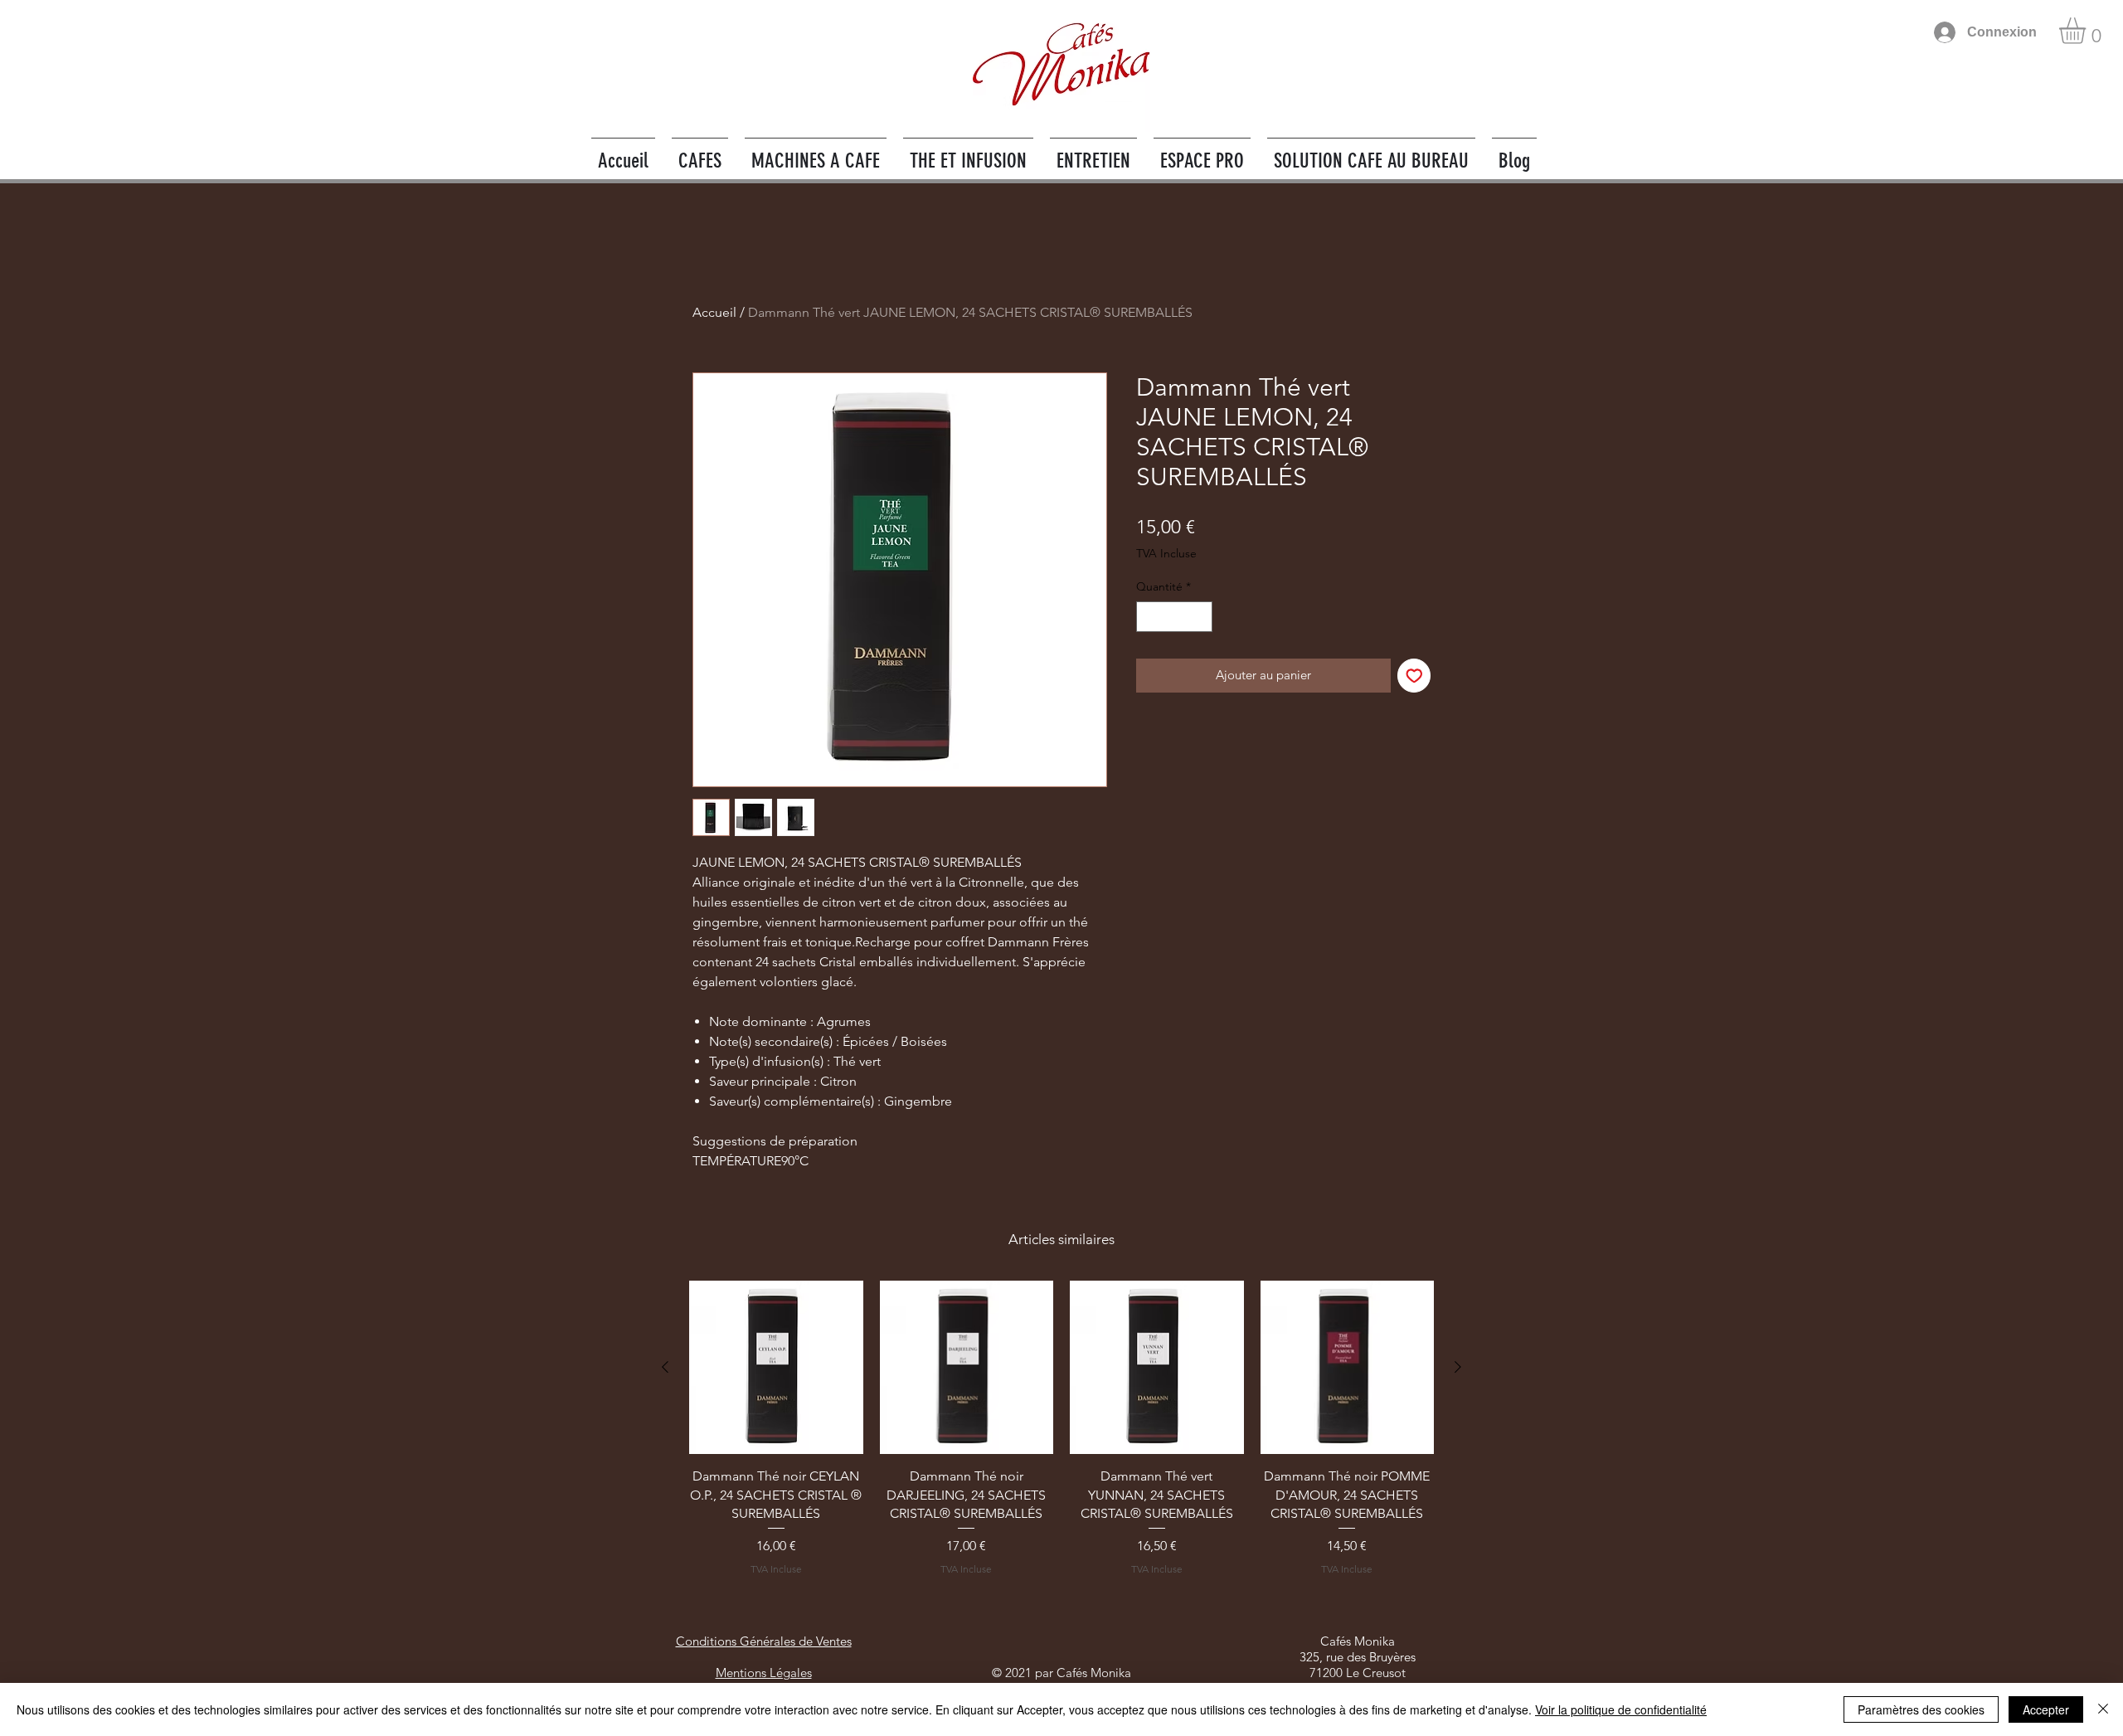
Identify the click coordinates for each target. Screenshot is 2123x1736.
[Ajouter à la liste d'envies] (1414, 676)
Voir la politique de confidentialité (1621, 1709)
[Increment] (1200, 617)
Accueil (714, 312)
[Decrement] (1149, 617)
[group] (1061, 1438)
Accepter (2046, 1709)
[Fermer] (2103, 1709)
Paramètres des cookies (1921, 1709)
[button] (2088, 31)
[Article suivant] (1458, 1367)
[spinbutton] (1174, 617)
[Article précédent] (665, 1367)
